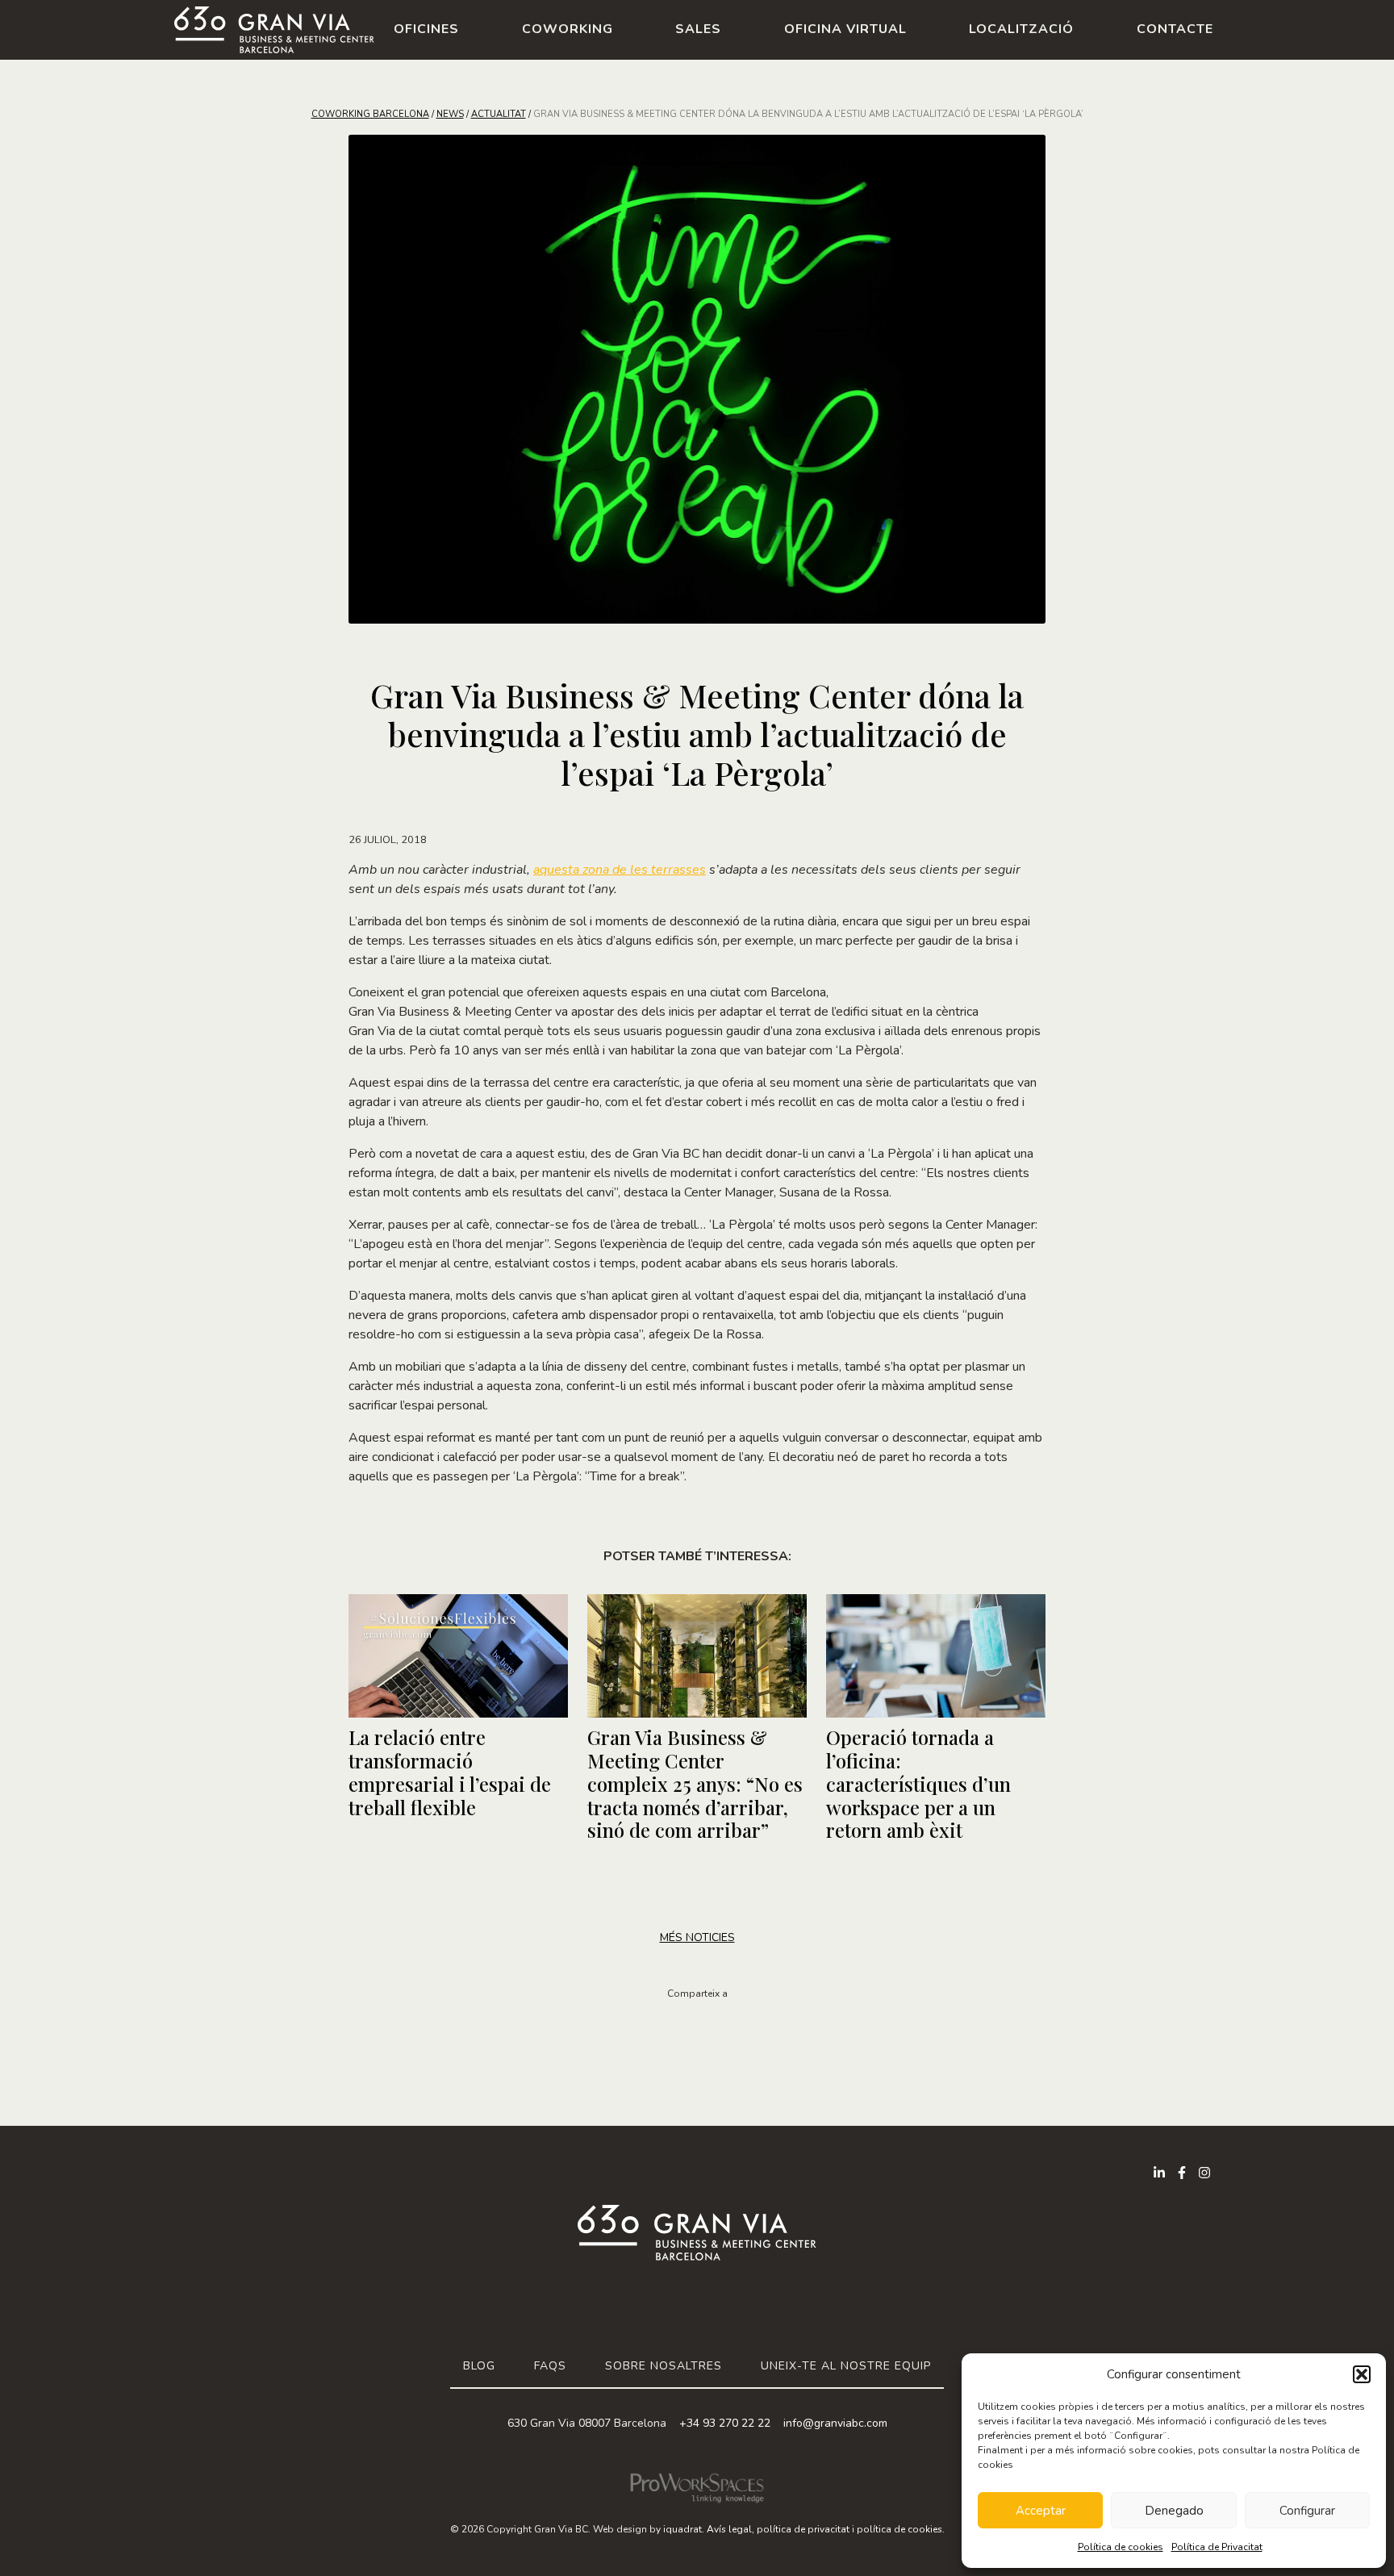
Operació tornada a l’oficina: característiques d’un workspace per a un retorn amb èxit (918, 1783)
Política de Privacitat (1217, 2547)
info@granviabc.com (835, 2423)
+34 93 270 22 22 (725, 2423)
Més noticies (697, 1937)
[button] (1362, 2374)
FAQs (550, 2366)
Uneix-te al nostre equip (846, 2366)
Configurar (1307, 2511)
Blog (479, 2366)
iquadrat (682, 2529)
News (450, 114)
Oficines (426, 29)
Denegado (1174, 2511)
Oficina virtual (845, 29)
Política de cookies (1121, 2547)
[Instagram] (1204, 2173)
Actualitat (499, 114)
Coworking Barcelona (370, 114)
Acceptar (1041, 2511)
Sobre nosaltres (664, 2366)
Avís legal (729, 2529)
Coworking (568, 29)
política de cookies (899, 2529)
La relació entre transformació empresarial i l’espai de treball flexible (450, 1772)
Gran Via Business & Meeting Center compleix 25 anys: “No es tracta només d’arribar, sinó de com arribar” (695, 1783)
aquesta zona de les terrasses (620, 870)
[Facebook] (1182, 2173)
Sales (698, 29)
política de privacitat (803, 2529)
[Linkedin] (1159, 2173)
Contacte (1175, 29)
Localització (1021, 29)
